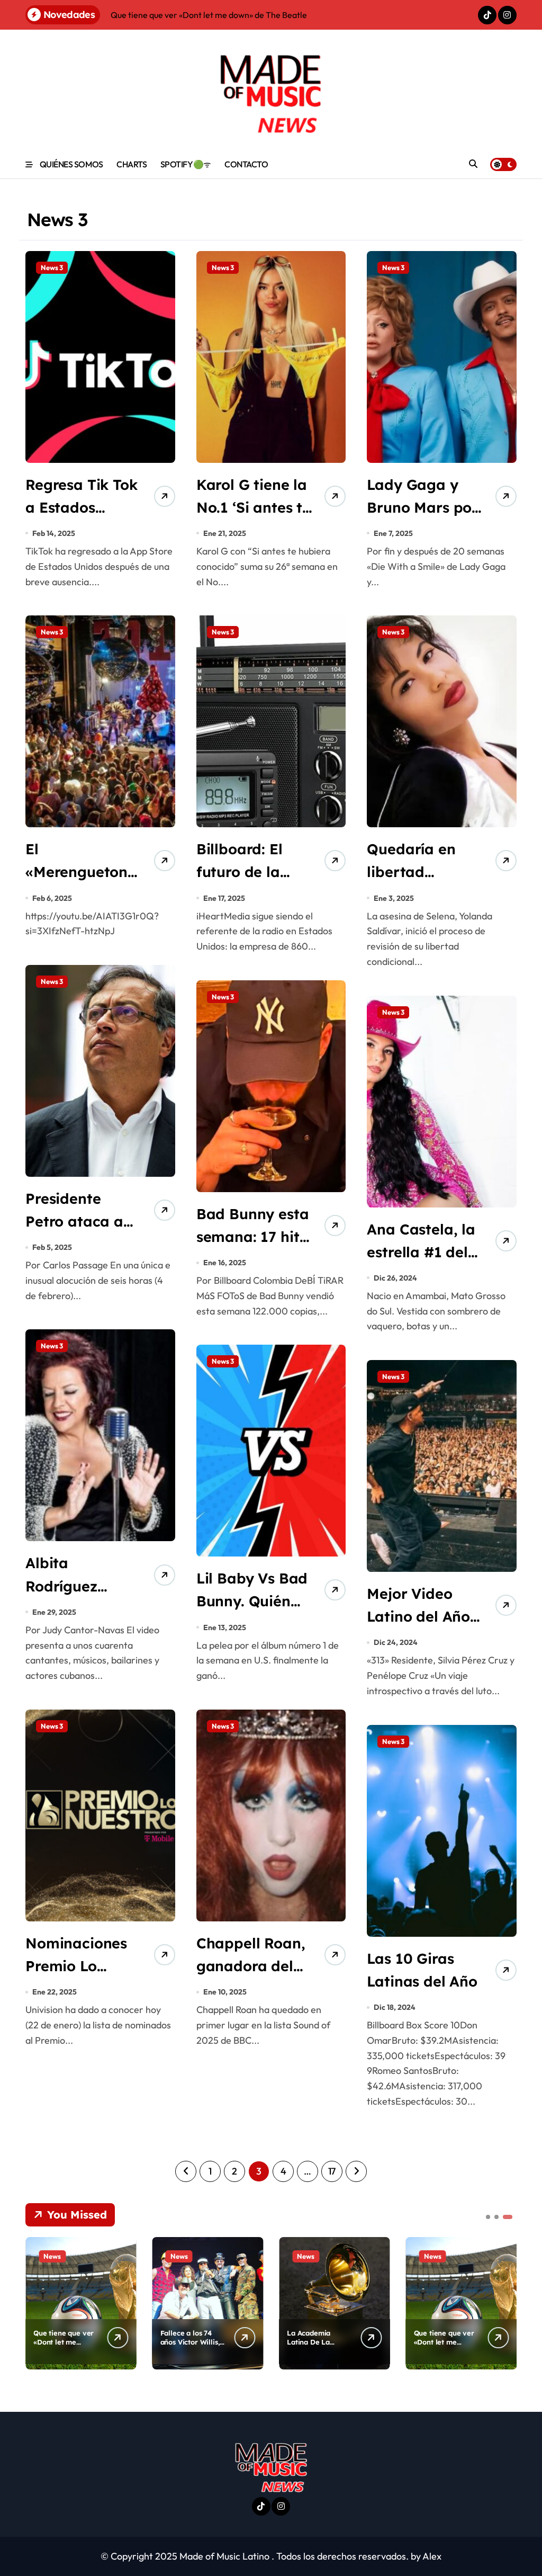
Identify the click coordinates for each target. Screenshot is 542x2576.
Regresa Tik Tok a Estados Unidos (82, 507)
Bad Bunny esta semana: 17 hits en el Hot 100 (253, 1237)
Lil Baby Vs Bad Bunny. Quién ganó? (252, 1601)
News (52, 2256)
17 (332, 2171)
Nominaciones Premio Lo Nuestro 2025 (76, 1966)
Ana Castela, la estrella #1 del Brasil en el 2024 (425, 1252)
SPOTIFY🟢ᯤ (186, 164)
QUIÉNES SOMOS (71, 164)
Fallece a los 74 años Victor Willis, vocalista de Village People (190, 2346)
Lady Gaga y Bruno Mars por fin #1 (422, 507)
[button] (506, 2302)
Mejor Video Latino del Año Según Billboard (424, 1616)
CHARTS (132, 164)
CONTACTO (246, 164)
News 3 (52, 267)
